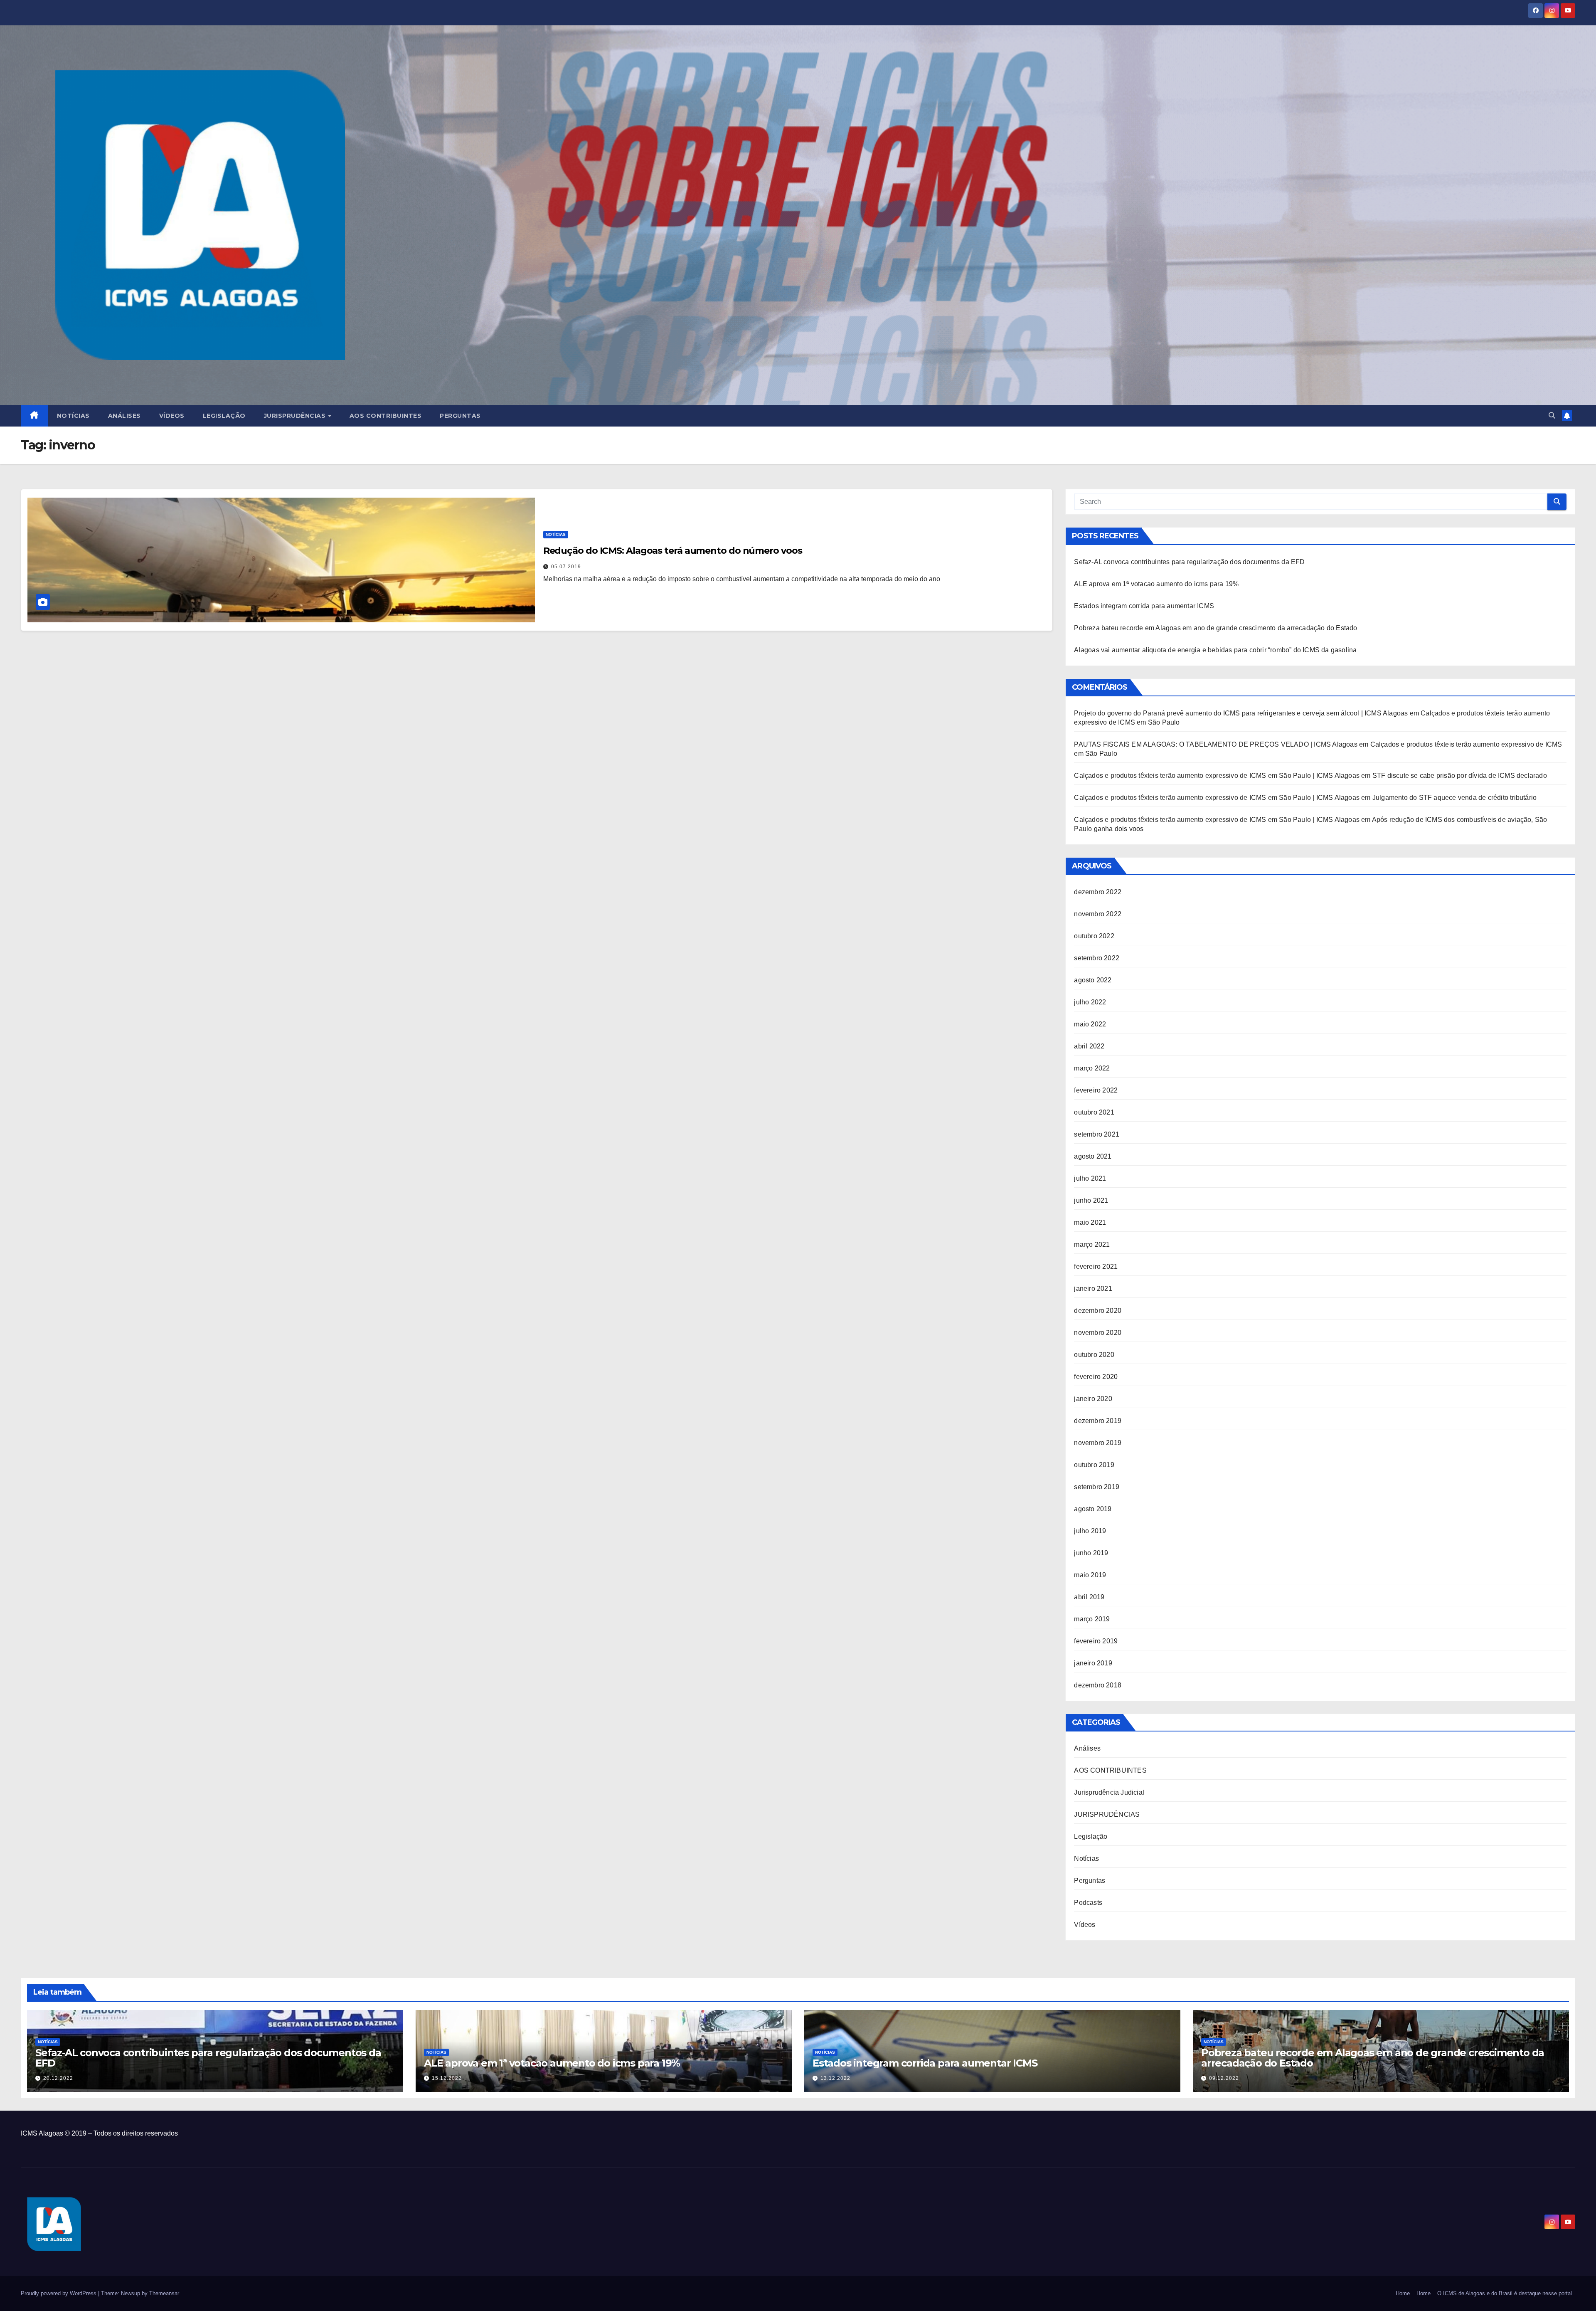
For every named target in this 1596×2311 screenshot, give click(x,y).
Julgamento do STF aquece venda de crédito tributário (1454, 798)
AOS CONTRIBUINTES (1110, 1770)
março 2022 (1092, 1068)
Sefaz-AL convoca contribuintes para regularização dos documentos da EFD (1189, 562)
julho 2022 (1090, 1002)
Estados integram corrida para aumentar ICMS (1144, 606)
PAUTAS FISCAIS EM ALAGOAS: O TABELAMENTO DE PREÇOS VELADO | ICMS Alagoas (1215, 744)
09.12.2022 (1224, 2078)
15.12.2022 (447, 2078)
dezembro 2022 (1098, 892)
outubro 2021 (1094, 1112)
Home (1403, 2293)
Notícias (73, 416)
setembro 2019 (1097, 1487)
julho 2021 (1090, 1178)
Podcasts (1088, 1903)
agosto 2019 (1093, 1509)
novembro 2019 (1098, 1443)
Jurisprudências (296, 416)
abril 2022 (1089, 1046)
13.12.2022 (835, 2078)
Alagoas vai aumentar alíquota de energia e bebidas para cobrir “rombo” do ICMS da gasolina (1215, 650)
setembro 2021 (1097, 1134)
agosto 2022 (1093, 980)
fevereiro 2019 (1096, 1641)
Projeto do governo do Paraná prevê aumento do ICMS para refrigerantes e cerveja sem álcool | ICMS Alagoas (1241, 713)
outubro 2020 (1094, 1355)
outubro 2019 (1094, 1465)
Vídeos (172, 416)
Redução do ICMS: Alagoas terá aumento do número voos (673, 551)
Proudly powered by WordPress (59, 2293)
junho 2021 (1091, 1200)
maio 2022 (1090, 1024)
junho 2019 (1091, 1553)
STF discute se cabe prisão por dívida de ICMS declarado (1460, 776)
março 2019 (1092, 1619)
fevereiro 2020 (1096, 1377)
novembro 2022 (1098, 914)
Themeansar (164, 2293)
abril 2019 (1089, 1597)
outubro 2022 (1094, 936)
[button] (1552, 416)
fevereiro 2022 (1096, 1090)
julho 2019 (1090, 1531)
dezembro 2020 (1098, 1311)
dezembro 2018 (1098, 1685)
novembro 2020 (1098, 1333)
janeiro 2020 (1093, 1399)
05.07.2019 (566, 567)
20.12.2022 (58, 2078)
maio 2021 (1090, 1222)
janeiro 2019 (1093, 1663)
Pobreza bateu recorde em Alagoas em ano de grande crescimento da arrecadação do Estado (1215, 628)
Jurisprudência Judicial (1109, 1792)
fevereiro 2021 (1096, 1266)
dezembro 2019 (1098, 1421)
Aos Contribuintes (386, 416)
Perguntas (460, 416)
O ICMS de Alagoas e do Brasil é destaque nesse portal (1505, 2293)
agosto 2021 (1093, 1156)
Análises (124, 416)
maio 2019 (1090, 1575)
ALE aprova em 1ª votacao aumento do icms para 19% (1156, 584)
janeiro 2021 (1093, 1289)
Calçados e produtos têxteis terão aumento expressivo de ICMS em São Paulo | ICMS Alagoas (1217, 776)
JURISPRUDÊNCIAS (1107, 1814)
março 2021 (1092, 1244)
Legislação (224, 416)
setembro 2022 (1097, 958)
